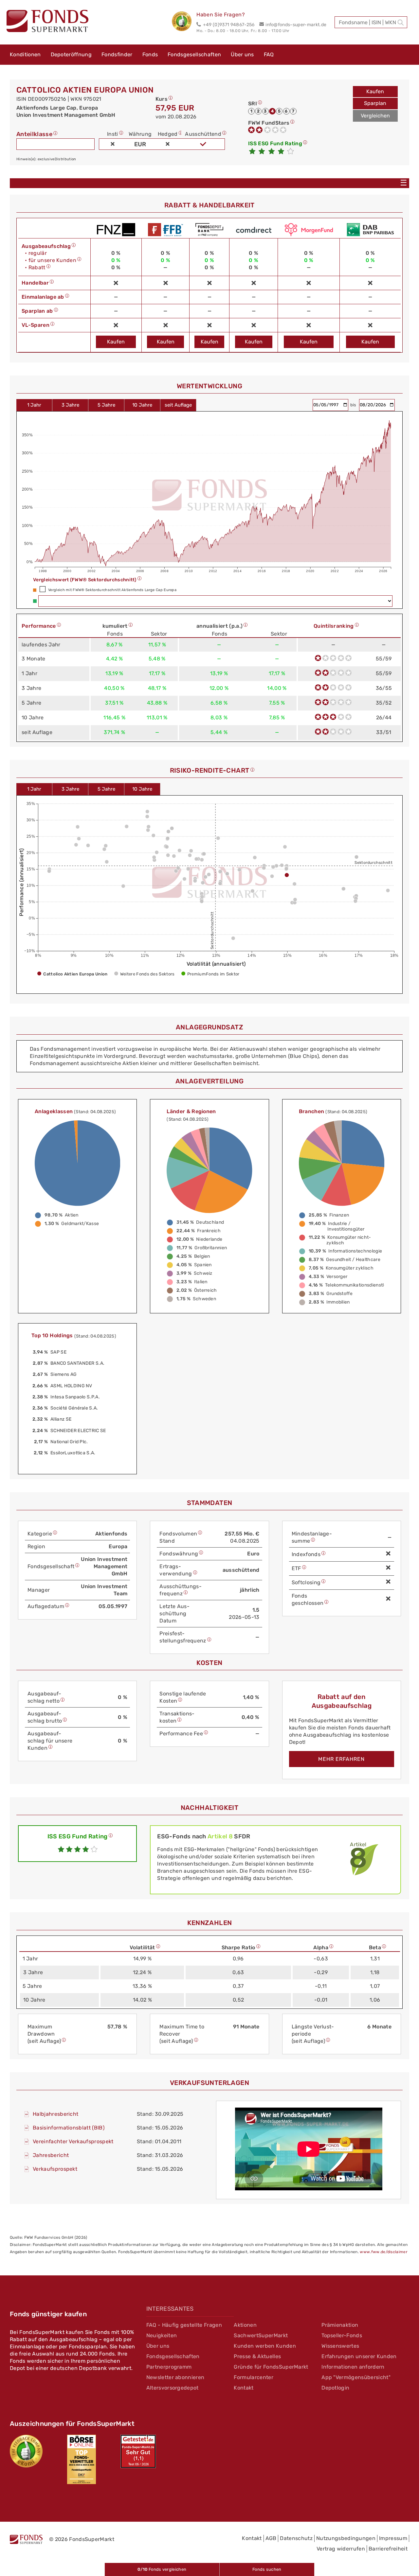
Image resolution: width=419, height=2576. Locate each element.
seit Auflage (178, 405)
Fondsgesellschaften (194, 54)
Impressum (393, 2538)
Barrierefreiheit (388, 2549)
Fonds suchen (267, 2569)
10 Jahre (142, 405)
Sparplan (375, 103)
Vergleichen (375, 116)
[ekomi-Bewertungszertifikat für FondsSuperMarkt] (26, 2451)
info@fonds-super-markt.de (296, 25)
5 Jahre (106, 405)
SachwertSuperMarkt (261, 2335)
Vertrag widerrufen (341, 2549)
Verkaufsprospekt (55, 2169)
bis (354, 405)
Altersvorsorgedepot (173, 2388)
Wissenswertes (340, 2346)
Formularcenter (253, 2377)
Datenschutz (296, 2538)
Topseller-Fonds (342, 2335)
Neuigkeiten (162, 2335)
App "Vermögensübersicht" (356, 2377)
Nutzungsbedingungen (346, 2538)
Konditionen (25, 54)
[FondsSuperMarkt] (47, 22)
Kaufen (375, 91)
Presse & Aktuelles (257, 2356)
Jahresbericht (51, 2155)
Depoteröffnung (71, 54)
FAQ (269, 54)
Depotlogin (335, 2388)
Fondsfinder (117, 54)
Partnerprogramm (169, 2367)
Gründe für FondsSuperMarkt (271, 2367)
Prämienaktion (340, 2325)
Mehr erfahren (341, 1759)
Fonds (150, 54)
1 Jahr (34, 405)
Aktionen (245, 2325)
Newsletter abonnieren (175, 2377)
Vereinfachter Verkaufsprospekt (73, 2141)
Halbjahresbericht (55, 2114)
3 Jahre (70, 405)
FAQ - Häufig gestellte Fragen (184, 2325)
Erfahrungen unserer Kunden (359, 2356)
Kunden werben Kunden (265, 2346)
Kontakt (244, 2388)
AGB (271, 2538)
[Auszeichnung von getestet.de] (138, 2451)
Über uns (242, 54)
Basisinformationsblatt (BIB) (69, 2128)
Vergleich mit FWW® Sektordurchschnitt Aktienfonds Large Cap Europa (112, 590)
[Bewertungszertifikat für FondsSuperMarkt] (184, 22)
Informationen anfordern (353, 2367)
